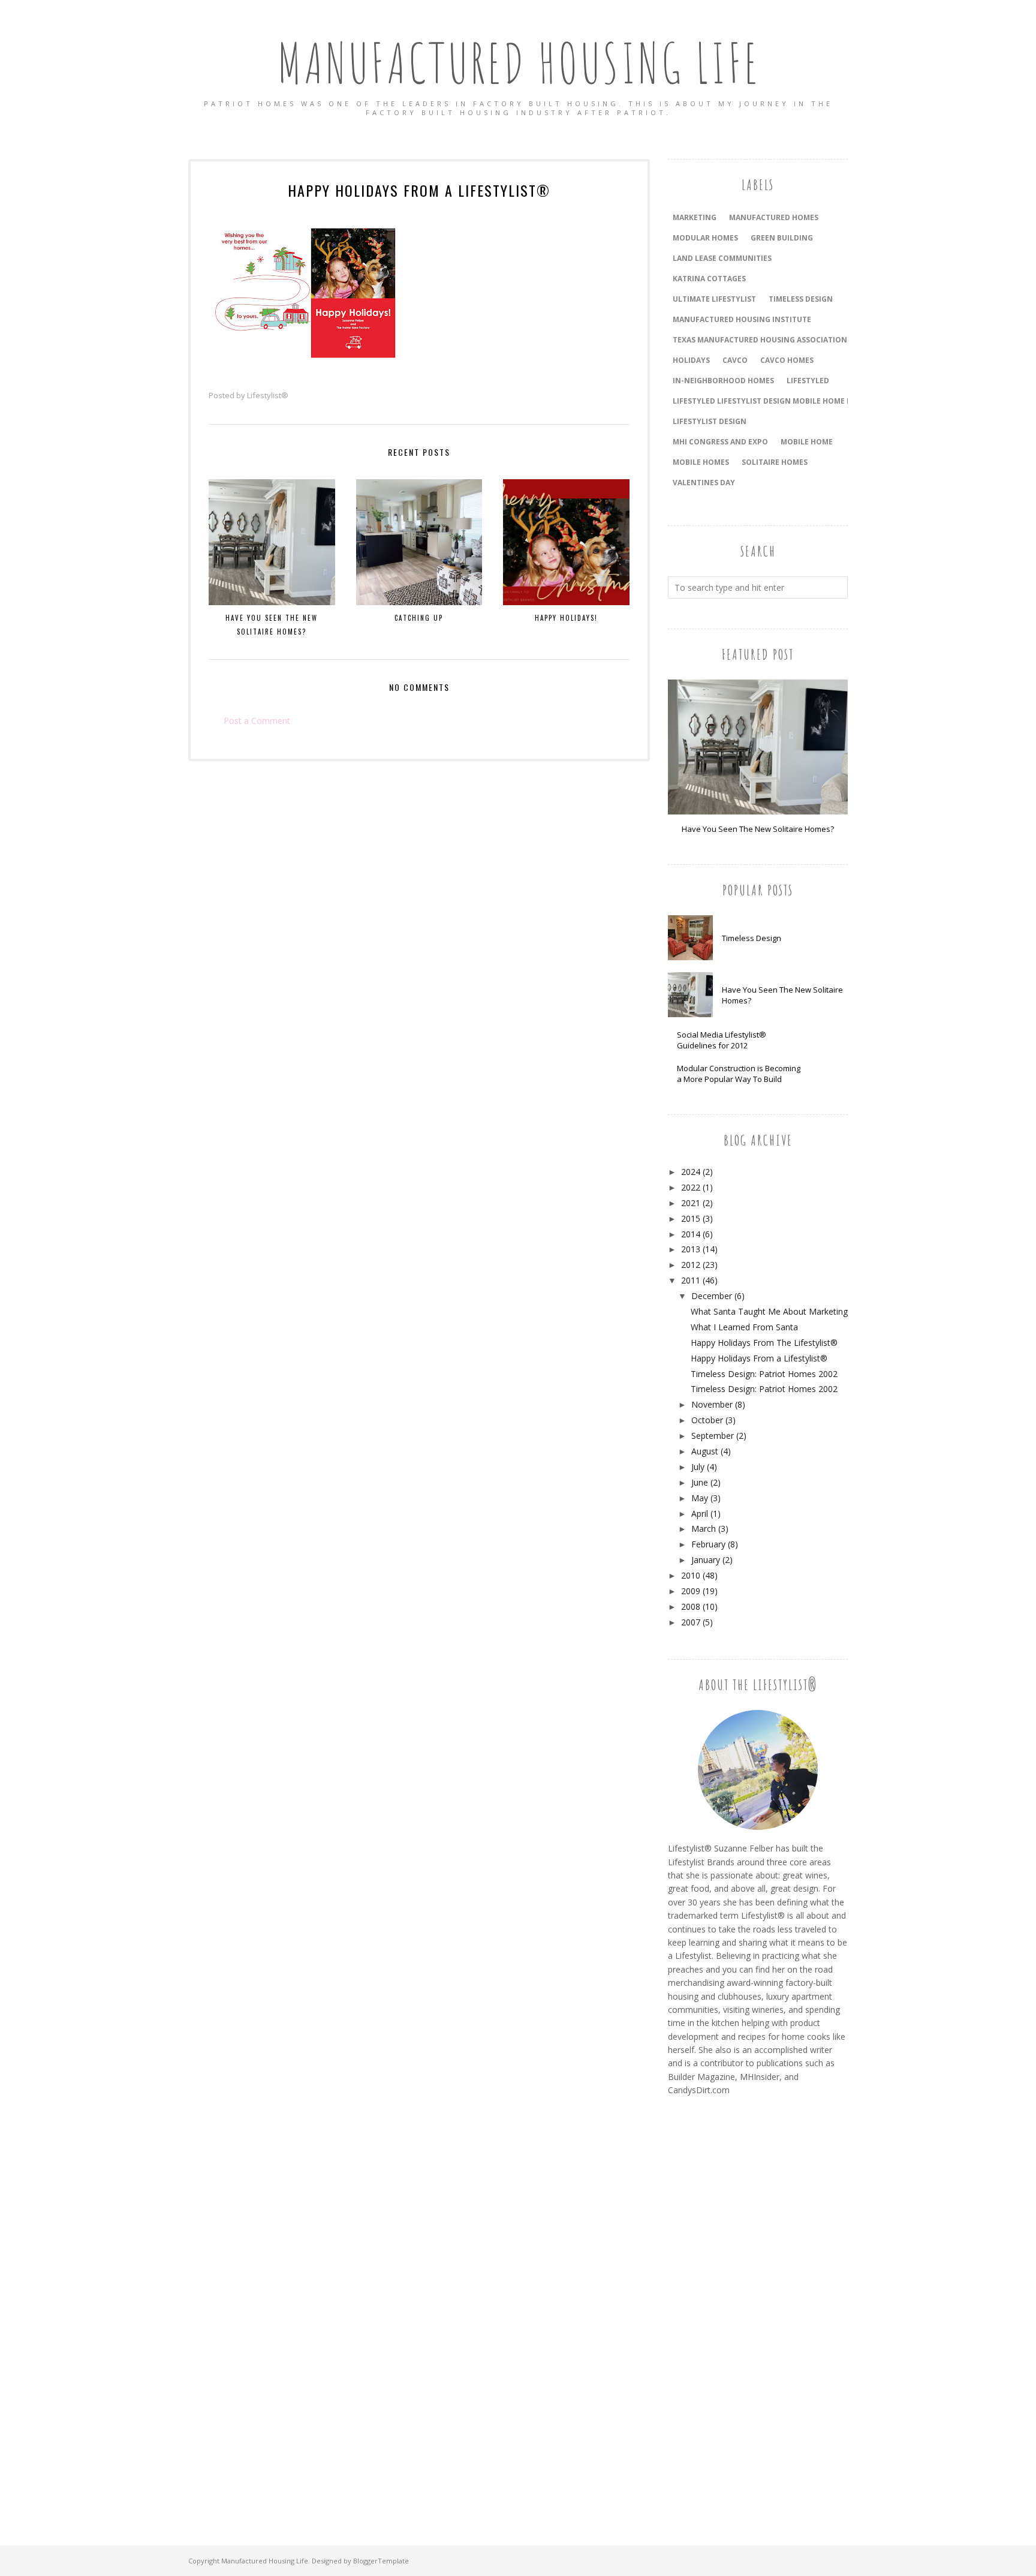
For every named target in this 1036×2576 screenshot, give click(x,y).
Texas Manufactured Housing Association (760, 340)
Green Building (782, 238)
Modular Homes (705, 238)
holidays (691, 360)
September (713, 1436)
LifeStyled (808, 381)
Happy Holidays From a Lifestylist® (759, 1358)
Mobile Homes (701, 462)
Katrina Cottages (709, 279)
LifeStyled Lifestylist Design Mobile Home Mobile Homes (788, 401)
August (705, 1451)
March (704, 1529)
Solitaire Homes (775, 462)
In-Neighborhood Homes (723, 381)
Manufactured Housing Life (518, 63)
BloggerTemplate (381, 2561)
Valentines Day (704, 483)
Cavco (735, 360)
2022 (691, 1187)
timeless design (801, 299)
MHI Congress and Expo (720, 442)
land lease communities (722, 258)
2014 (691, 1234)
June (700, 1482)
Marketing (695, 217)
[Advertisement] (716, 2307)
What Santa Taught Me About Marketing (769, 1311)
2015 (691, 1218)
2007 (691, 1622)
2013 (691, 1249)
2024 (691, 1172)
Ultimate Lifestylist (714, 299)
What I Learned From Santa (744, 1327)
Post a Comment (257, 721)
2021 (691, 1203)
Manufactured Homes (774, 217)
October (707, 1420)
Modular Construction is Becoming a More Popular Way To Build (739, 1074)
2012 (691, 1265)
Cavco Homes (787, 360)
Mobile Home (807, 442)
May (700, 1498)
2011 (691, 1280)
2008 (691, 1606)
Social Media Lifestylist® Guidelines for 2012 (722, 1040)
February (708, 1544)
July (698, 1467)
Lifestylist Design (710, 421)
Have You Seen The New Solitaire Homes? (758, 829)
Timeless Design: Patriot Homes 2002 (764, 1374)
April (700, 1514)
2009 (691, 1591)
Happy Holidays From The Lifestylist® (764, 1343)
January (706, 1560)
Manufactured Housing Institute (742, 319)
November (712, 1404)
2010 (691, 1575)
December (712, 1296)
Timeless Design (752, 938)
